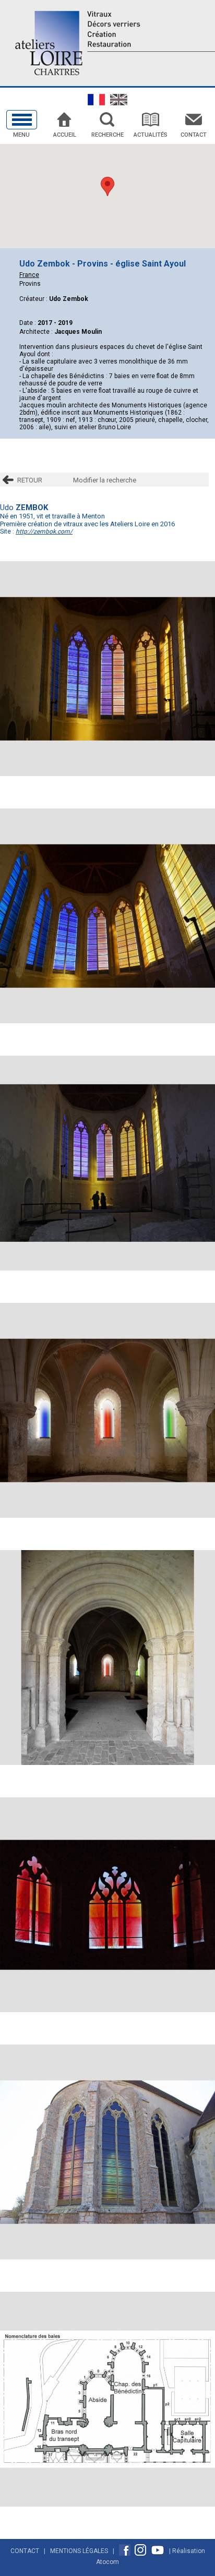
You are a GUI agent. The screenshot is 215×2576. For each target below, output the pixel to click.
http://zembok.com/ (44, 531)
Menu (21, 135)
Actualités (151, 135)
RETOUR (30, 480)
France (29, 275)
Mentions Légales (79, 2551)
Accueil (65, 135)
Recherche (107, 135)
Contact (194, 135)
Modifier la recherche (105, 480)
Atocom (107, 2562)
